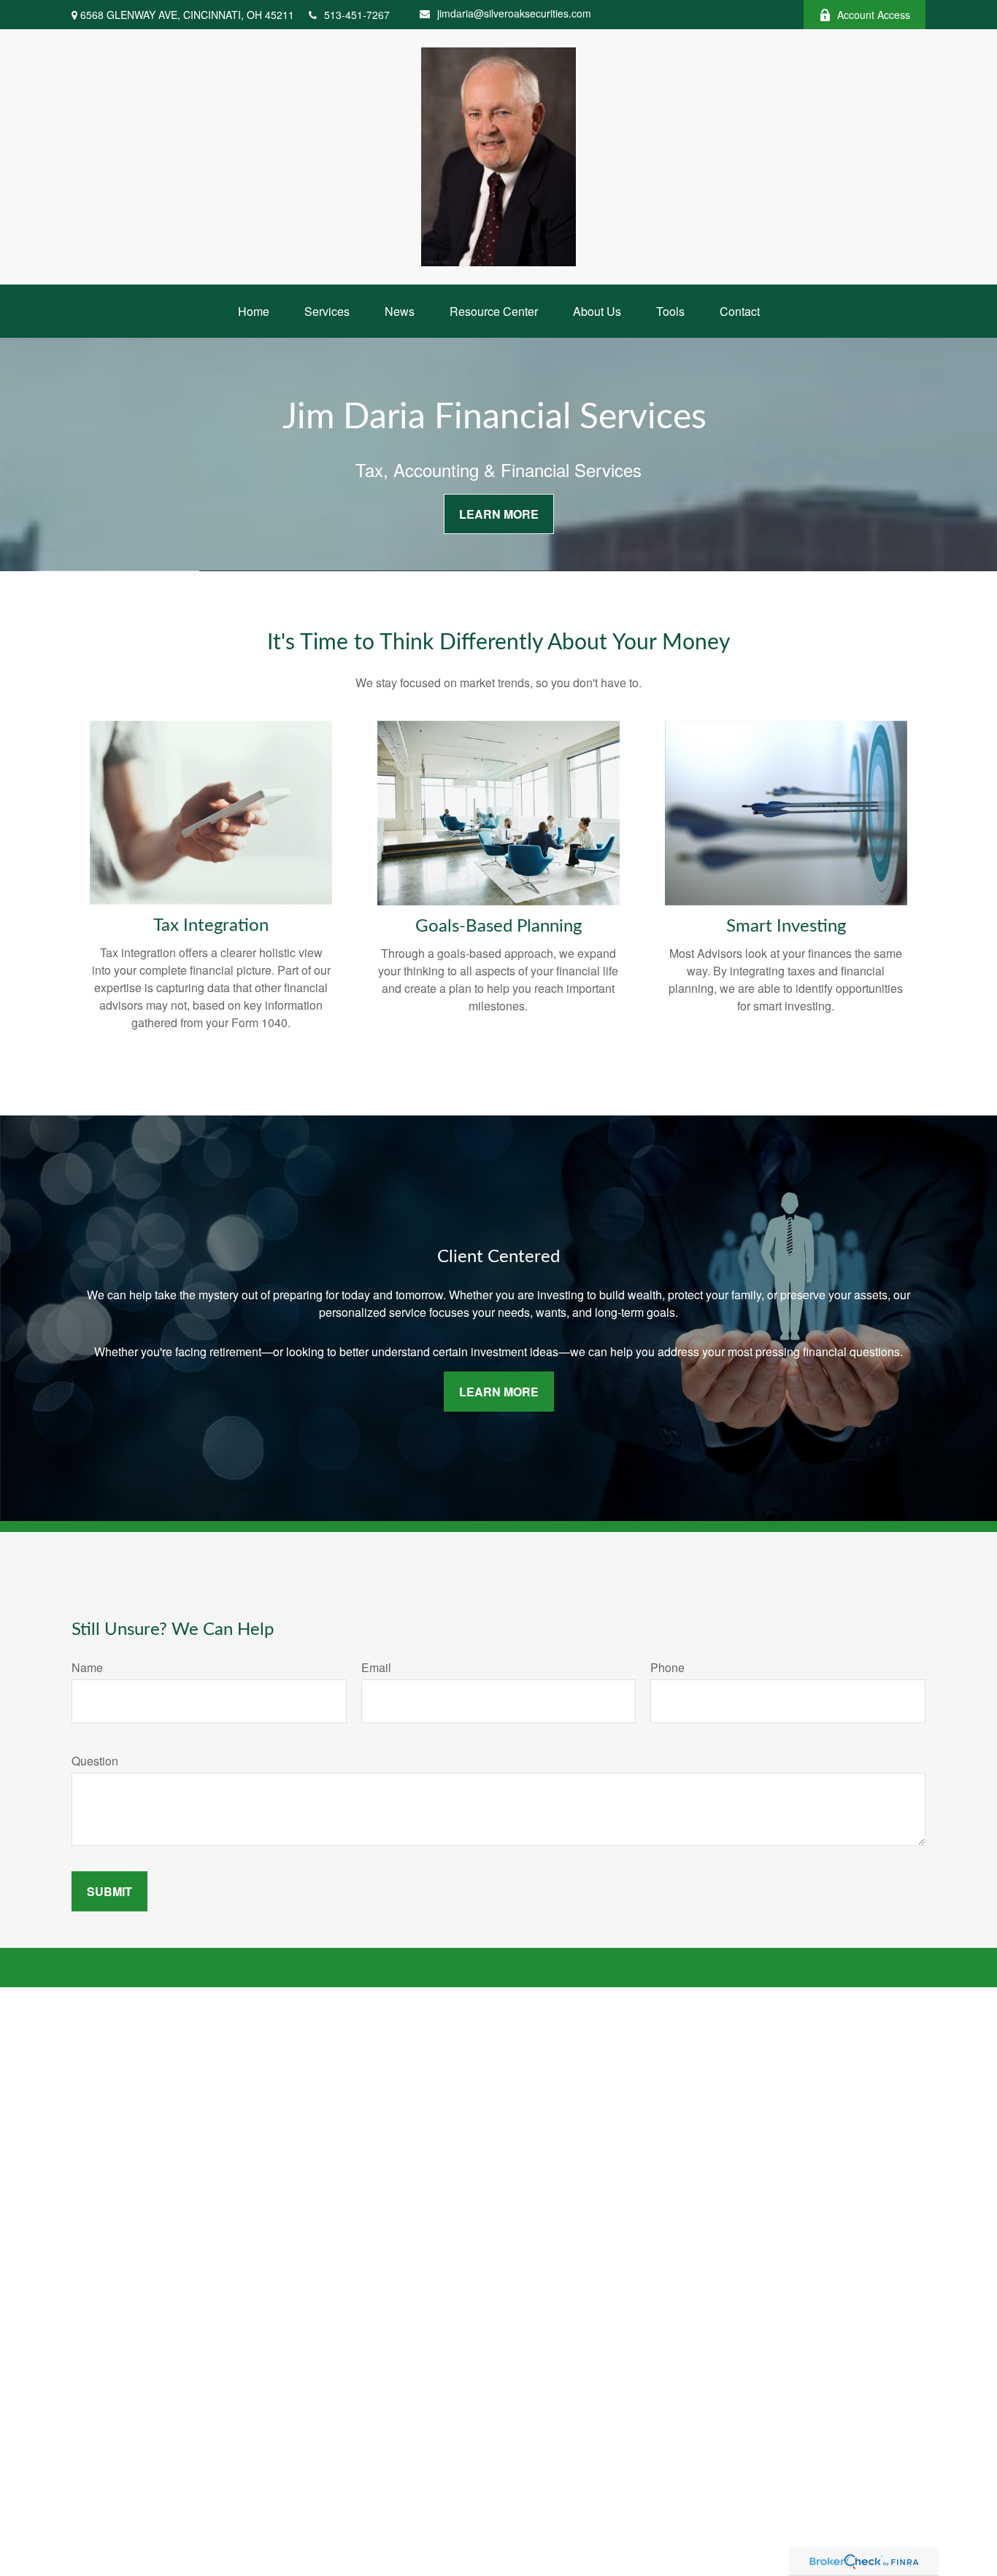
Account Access (874, 15)
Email (376, 1667)
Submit (109, 1891)
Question (95, 1761)
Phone (667, 1667)
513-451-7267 (357, 15)
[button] (254, 311)
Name (87, 1667)
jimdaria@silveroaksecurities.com (514, 13)
